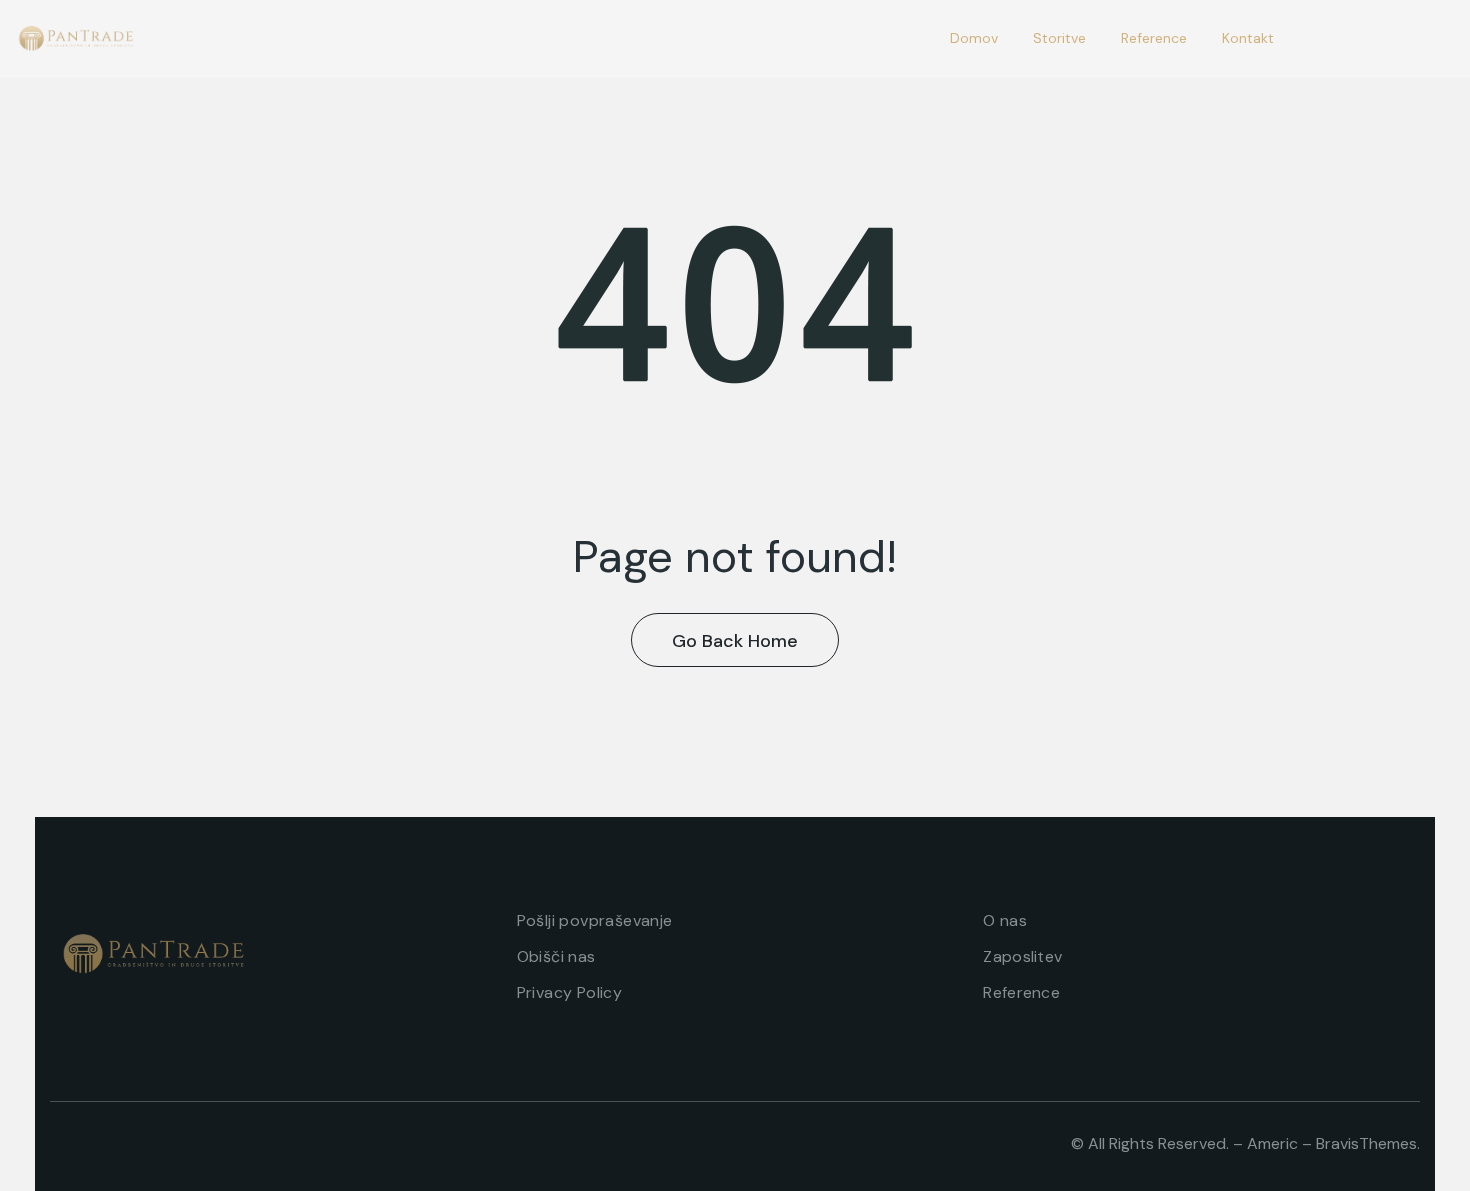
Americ (1272, 1143)
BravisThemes (1366, 1143)
